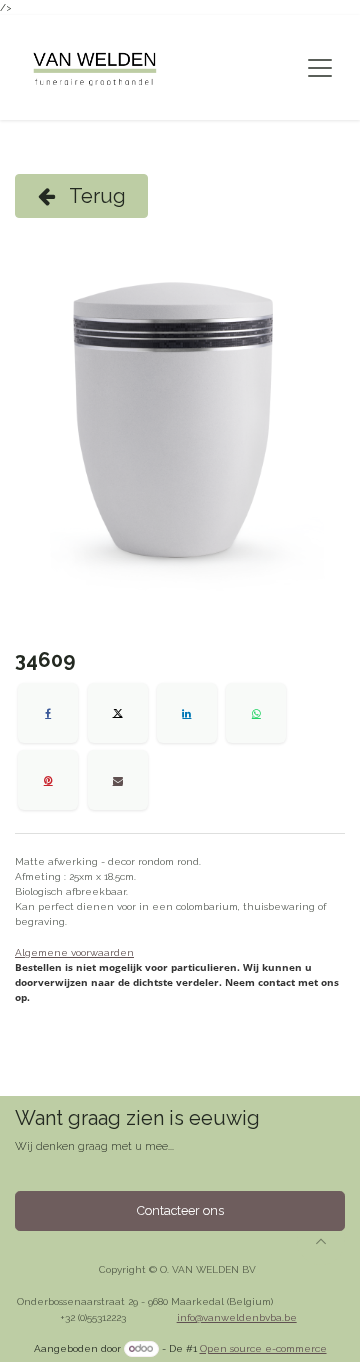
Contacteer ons (180, 1210)
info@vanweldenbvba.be (237, 1317)
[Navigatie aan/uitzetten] (320, 68)
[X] (118, 713)
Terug (95, 196)
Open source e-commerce (263, 1348)
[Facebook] (48, 713)
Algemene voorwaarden (74, 952)
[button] (321, 1241)
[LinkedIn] (187, 713)
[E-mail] (118, 780)
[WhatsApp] (256, 713)
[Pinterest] (48, 780)
